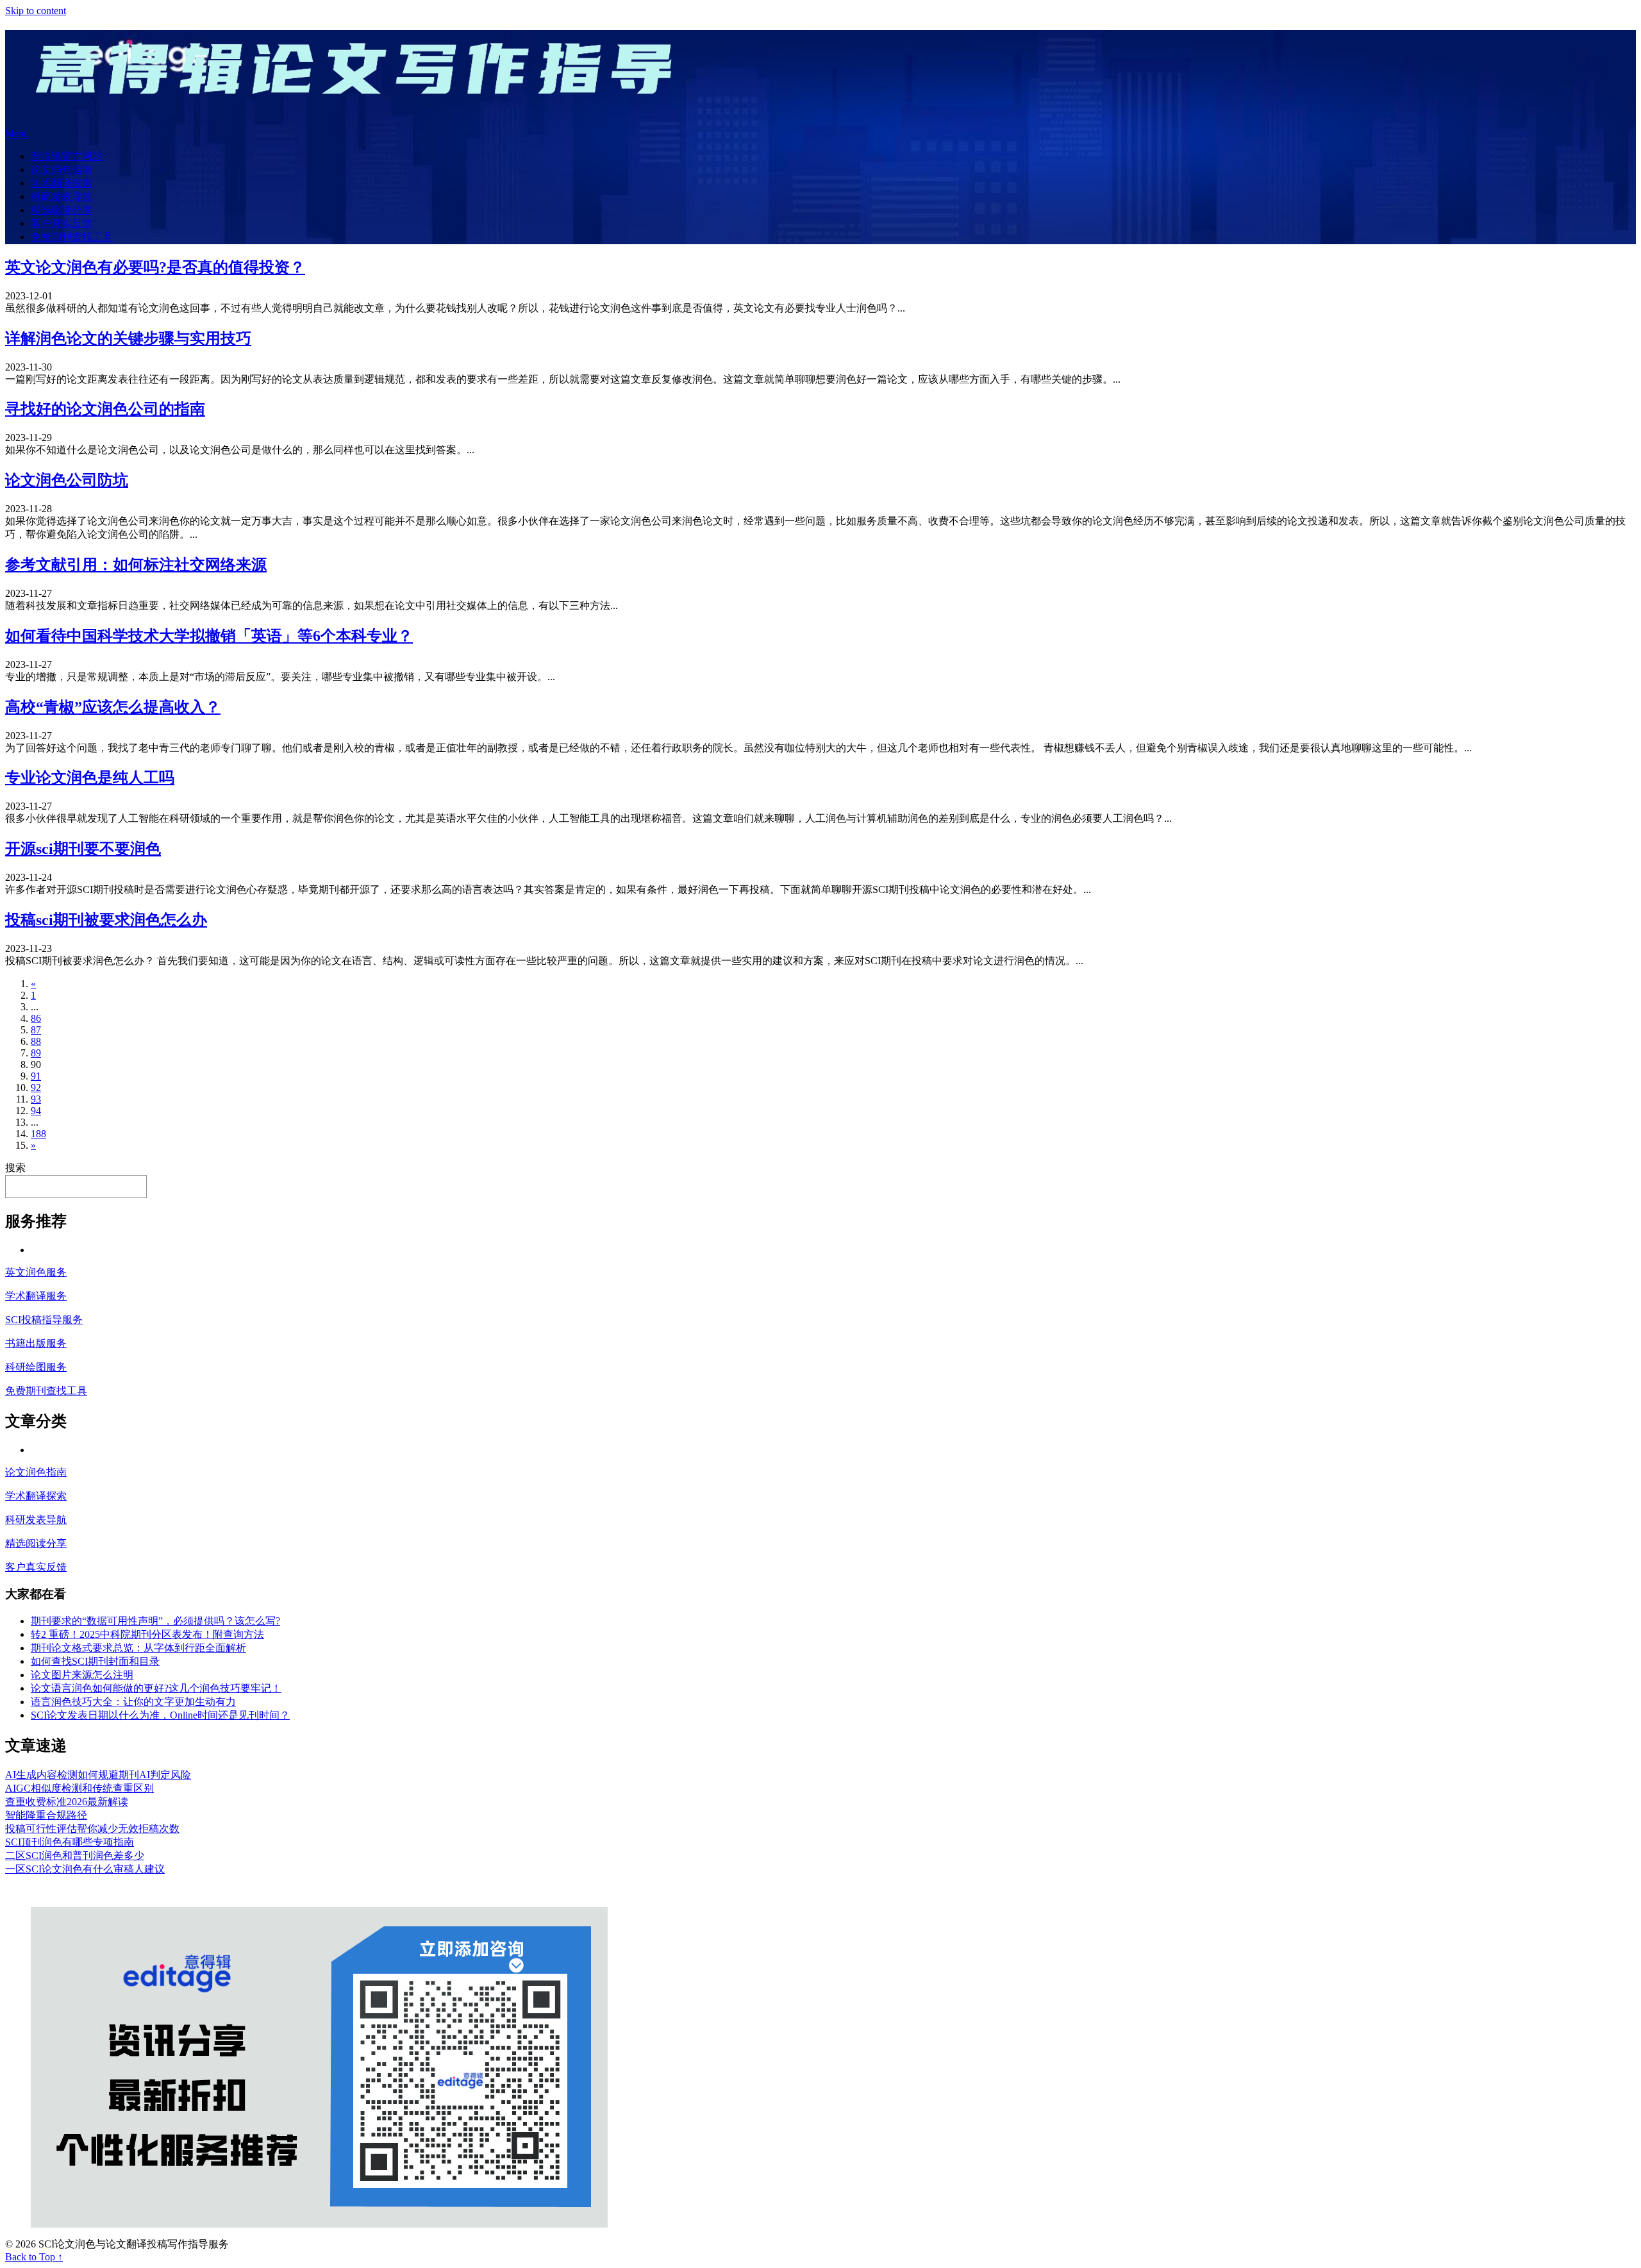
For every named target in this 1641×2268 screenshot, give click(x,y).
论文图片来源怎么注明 (82, 1675)
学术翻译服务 (36, 1296)
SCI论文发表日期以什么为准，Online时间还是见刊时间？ (160, 1715)
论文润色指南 (62, 170)
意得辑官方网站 (67, 156)
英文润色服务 (36, 1272)
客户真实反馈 (62, 223)
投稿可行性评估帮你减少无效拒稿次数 (92, 1829)
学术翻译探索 (62, 183)
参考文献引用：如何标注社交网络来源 (136, 565)
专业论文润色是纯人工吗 (90, 778)
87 (36, 1030)
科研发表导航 (62, 196)
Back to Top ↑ (34, 2257)
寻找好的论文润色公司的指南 (105, 409)
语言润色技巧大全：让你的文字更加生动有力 (133, 1702)
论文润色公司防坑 (67, 480)
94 (36, 1111)
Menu (17, 134)
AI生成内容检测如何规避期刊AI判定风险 (98, 1775)
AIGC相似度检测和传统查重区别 (79, 1788)
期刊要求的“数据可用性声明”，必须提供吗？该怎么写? (155, 1621)
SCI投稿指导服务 (44, 1320)
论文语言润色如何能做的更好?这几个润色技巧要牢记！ (156, 1688)
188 (38, 1134)
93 (36, 1099)
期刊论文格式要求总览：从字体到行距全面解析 (138, 1648)
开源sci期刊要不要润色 (83, 849)
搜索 (15, 1168)
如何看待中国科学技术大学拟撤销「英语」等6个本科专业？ (209, 636)
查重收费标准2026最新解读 (67, 1802)
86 (36, 1018)
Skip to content (36, 11)
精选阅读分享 (62, 210)
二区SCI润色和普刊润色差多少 (75, 1855)
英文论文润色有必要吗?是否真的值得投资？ (155, 267)
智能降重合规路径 (46, 1815)
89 (36, 1053)
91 (36, 1076)
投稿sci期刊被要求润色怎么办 (106, 920)
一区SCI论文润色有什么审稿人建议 (85, 1869)
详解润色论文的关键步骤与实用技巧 (128, 338)
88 (36, 1041)
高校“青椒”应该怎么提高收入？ (113, 707)
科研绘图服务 (36, 1367)
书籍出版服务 (36, 1343)
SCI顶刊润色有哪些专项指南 (70, 1842)
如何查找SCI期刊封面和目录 (95, 1661)
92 (36, 1088)
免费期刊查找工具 (72, 237)
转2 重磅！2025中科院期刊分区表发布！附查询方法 (147, 1634)
